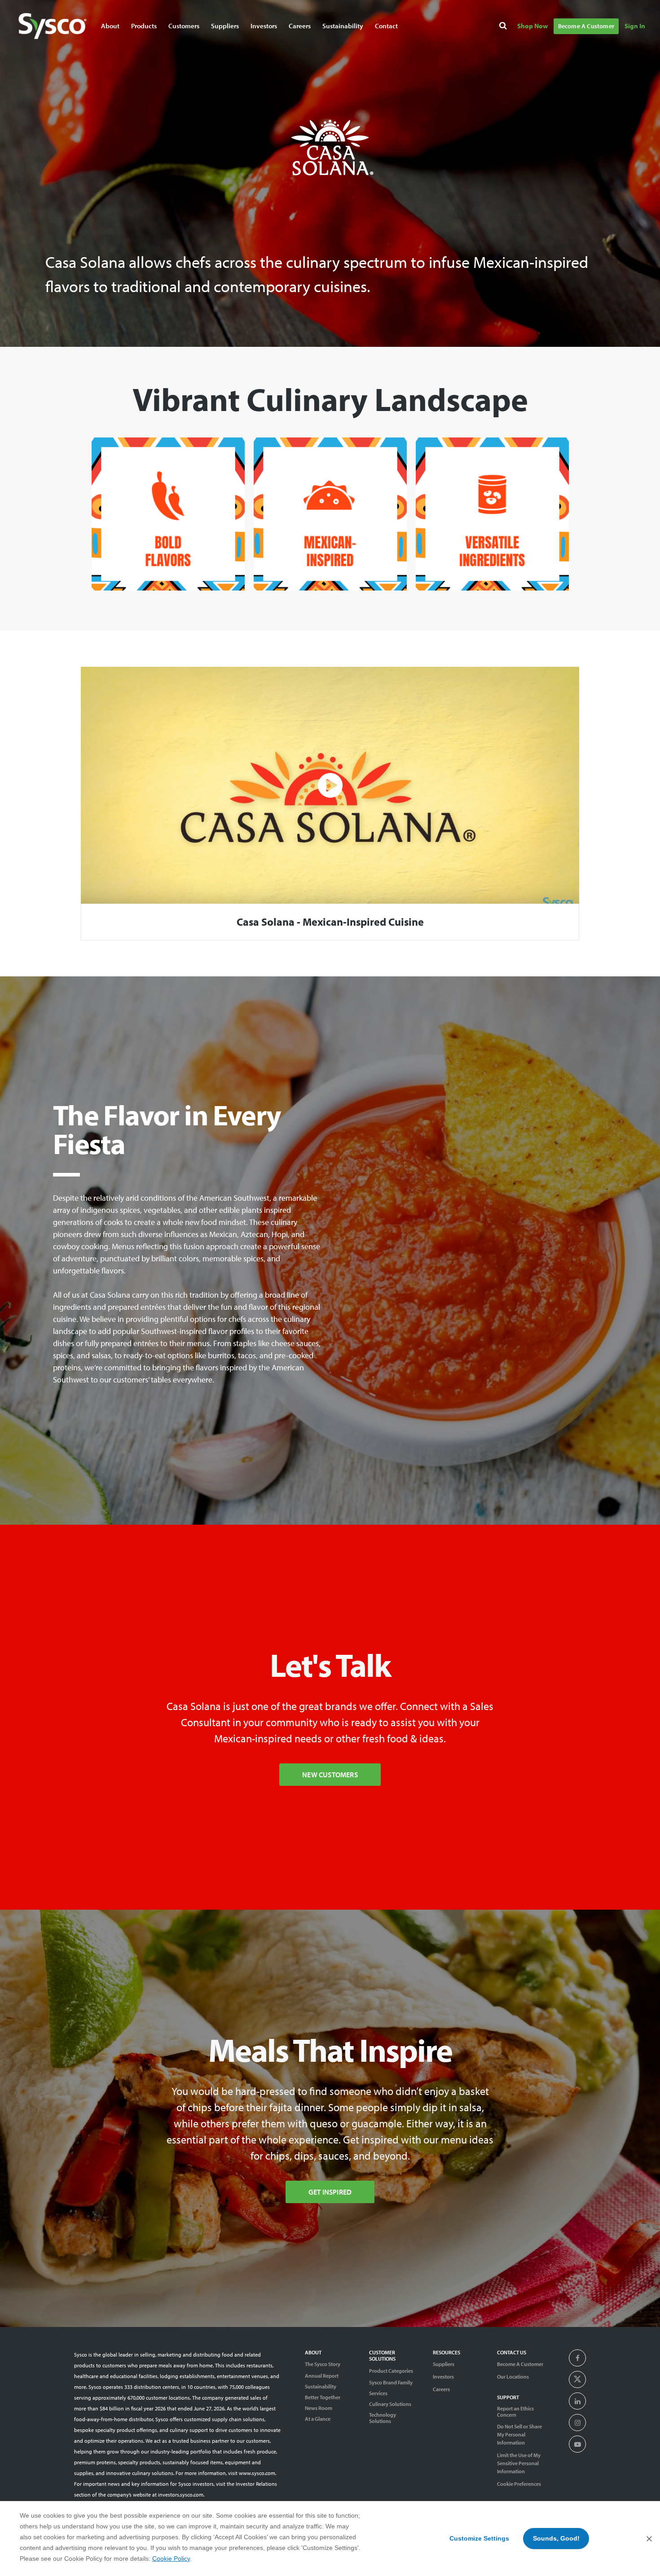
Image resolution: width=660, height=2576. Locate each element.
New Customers (330, 1775)
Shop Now (532, 26)
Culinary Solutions (390, 2404)
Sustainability (321, 2387)
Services (378, 2393)
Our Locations (513, 2377)
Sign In (635, 26)
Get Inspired (330, 2192)
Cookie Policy (171, 2559)
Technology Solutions (383, 2418)
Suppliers (444, 2364)
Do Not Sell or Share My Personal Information (519, 2434)
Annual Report (322, 2376)
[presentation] (578, 2358)
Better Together (323, 2397)
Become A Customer (586, 26)
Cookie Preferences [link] (519, 2484)
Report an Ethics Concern (515, 2412)
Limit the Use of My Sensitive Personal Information (519, 2463)
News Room (319, 2408)
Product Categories (391, 2371)
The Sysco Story (323, 2364)
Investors (264, 26)
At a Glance (318, 2419)
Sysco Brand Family (391, 2383)
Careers (300, 26)
